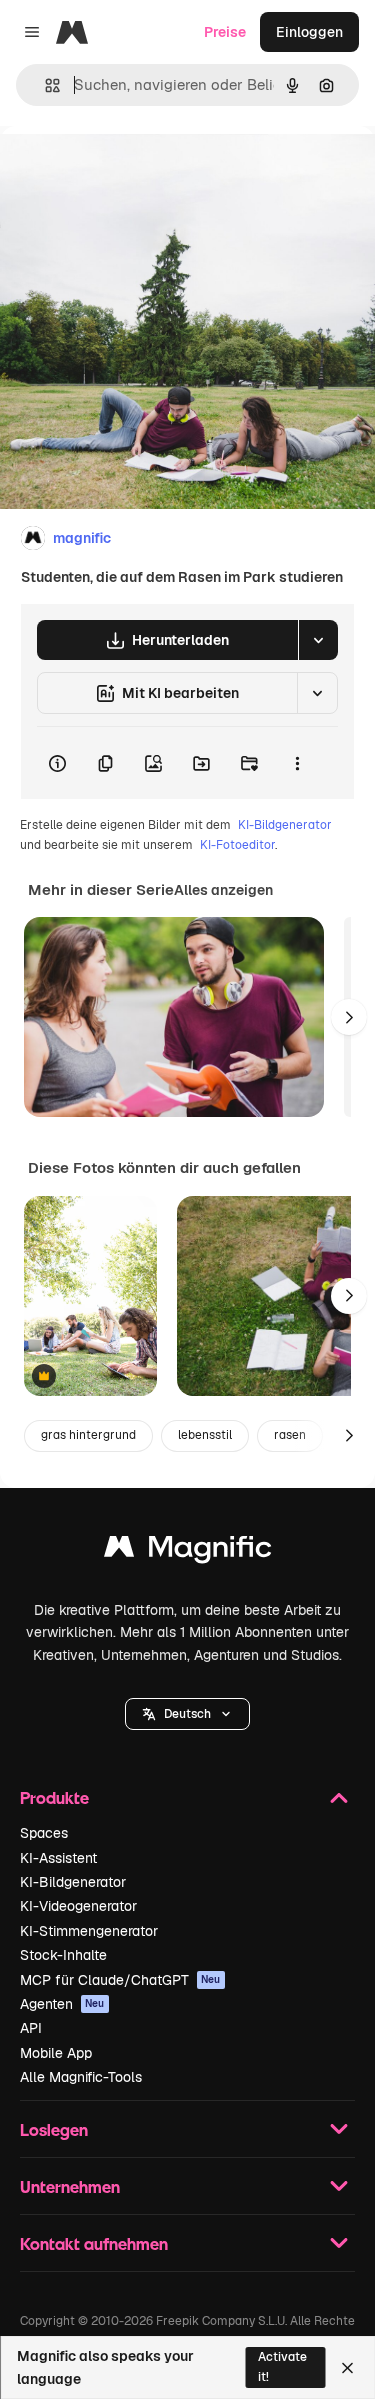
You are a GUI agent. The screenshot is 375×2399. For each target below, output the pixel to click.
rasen (290, 1435)
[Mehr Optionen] (297, 763)
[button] (187, 1714)
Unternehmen (70, 2186)
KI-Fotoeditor (237, 845)
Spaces (44, 1833)
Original (128, 171)
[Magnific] (188, 1551)
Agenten (62, 2004)
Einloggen (309, 32)
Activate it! (282, 2366)
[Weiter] (349, 1017)
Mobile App (56, 2053)
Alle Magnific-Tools (81, 2077)
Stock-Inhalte (63, 1955)
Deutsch (187, 1714)
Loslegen (54, 2129)
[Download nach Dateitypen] (318, 640)
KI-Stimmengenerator (89, 1931)
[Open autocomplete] (44, 85)
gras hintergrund (88, 1435)
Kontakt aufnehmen (94, 2243)
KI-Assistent (58, 1858)
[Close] (347, 2368)
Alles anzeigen (223, 890)
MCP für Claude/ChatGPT (120, 1980)
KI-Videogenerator (78, 1906)
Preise (225, 32)
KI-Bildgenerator (285, 825)
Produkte (54, 1797)
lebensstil (205, 1435)
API (31, 2028)
